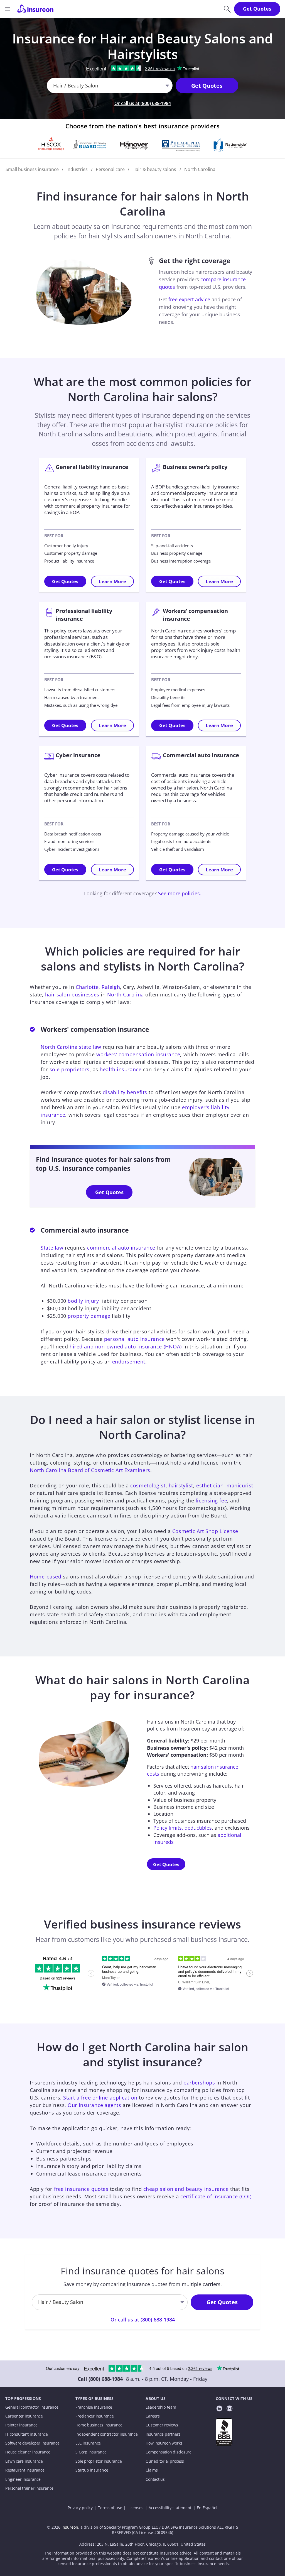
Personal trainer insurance (29, 2488)
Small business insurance (32, 169)
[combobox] (54, 86)
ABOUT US (156, 2399)
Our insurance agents (94, 2105)
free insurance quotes (81, 2189)
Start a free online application (100, 2098)
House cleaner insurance (28, 2452)
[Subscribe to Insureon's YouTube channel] (229, 2409)
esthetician (210, 1485)
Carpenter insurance (24, 2416)
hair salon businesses (72, 994)
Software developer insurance (32, 2443)
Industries (77, 169)
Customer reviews (162, 2425)
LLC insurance (88, 2443)
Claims (152, 2470)
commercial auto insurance (121, 1248)
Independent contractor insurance (107, 2434)
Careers (153, 2416)
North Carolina (126, 994)
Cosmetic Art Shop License (205, 1531)
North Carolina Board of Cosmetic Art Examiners (90, 1470)
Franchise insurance (94, 2407)
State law (52, 1248)
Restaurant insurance (25, 2470)
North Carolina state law (71, 1047)
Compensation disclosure (169, 2452)
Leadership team (161, 2407)
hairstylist (181, 1485)
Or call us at (143, 103)
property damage (89, 1316)
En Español (207, 2508)
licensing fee (211, 1500)
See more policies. (180, 893)
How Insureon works (164, 2443)
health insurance (121, 1069)
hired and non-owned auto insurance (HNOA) (126, 1346)
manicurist (240, 1485)
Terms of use (110, 2508)
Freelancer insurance (94, 2416)
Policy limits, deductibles (183, 1828)
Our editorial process (165, 2461)
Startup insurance (92, 2470)
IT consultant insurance (27, 2434)
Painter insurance (21, 2425)
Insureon (70, 2527)
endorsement (129, 1362)
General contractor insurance (32, 2407)
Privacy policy (80, 2508)
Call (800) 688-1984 (100, 2379)
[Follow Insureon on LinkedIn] (219, 2409)
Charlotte (87, 987)
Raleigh (111, 987)
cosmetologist (148, 1485)
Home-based (46, 1577)
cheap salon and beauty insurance (186, 2189)
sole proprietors (70, 1069)
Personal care (110, 169)
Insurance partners (163, 2434)
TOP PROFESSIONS (23, 2399)
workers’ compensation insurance (138, 1054)
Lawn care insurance (24, 2461)
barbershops (199, 2083)
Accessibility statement (170, 2508)
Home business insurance (99, 2425)
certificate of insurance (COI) (216, 2196)
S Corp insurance (91, 2452)
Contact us (155, 2479)
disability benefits (125, 1092)
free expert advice (189, 299)
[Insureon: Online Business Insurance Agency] (35, 9)
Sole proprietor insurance (99, 2461)
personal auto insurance (134, 1339)
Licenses (135, 2508)
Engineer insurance (23, 2479)
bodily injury (83, 1301)
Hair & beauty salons (154, 169)
